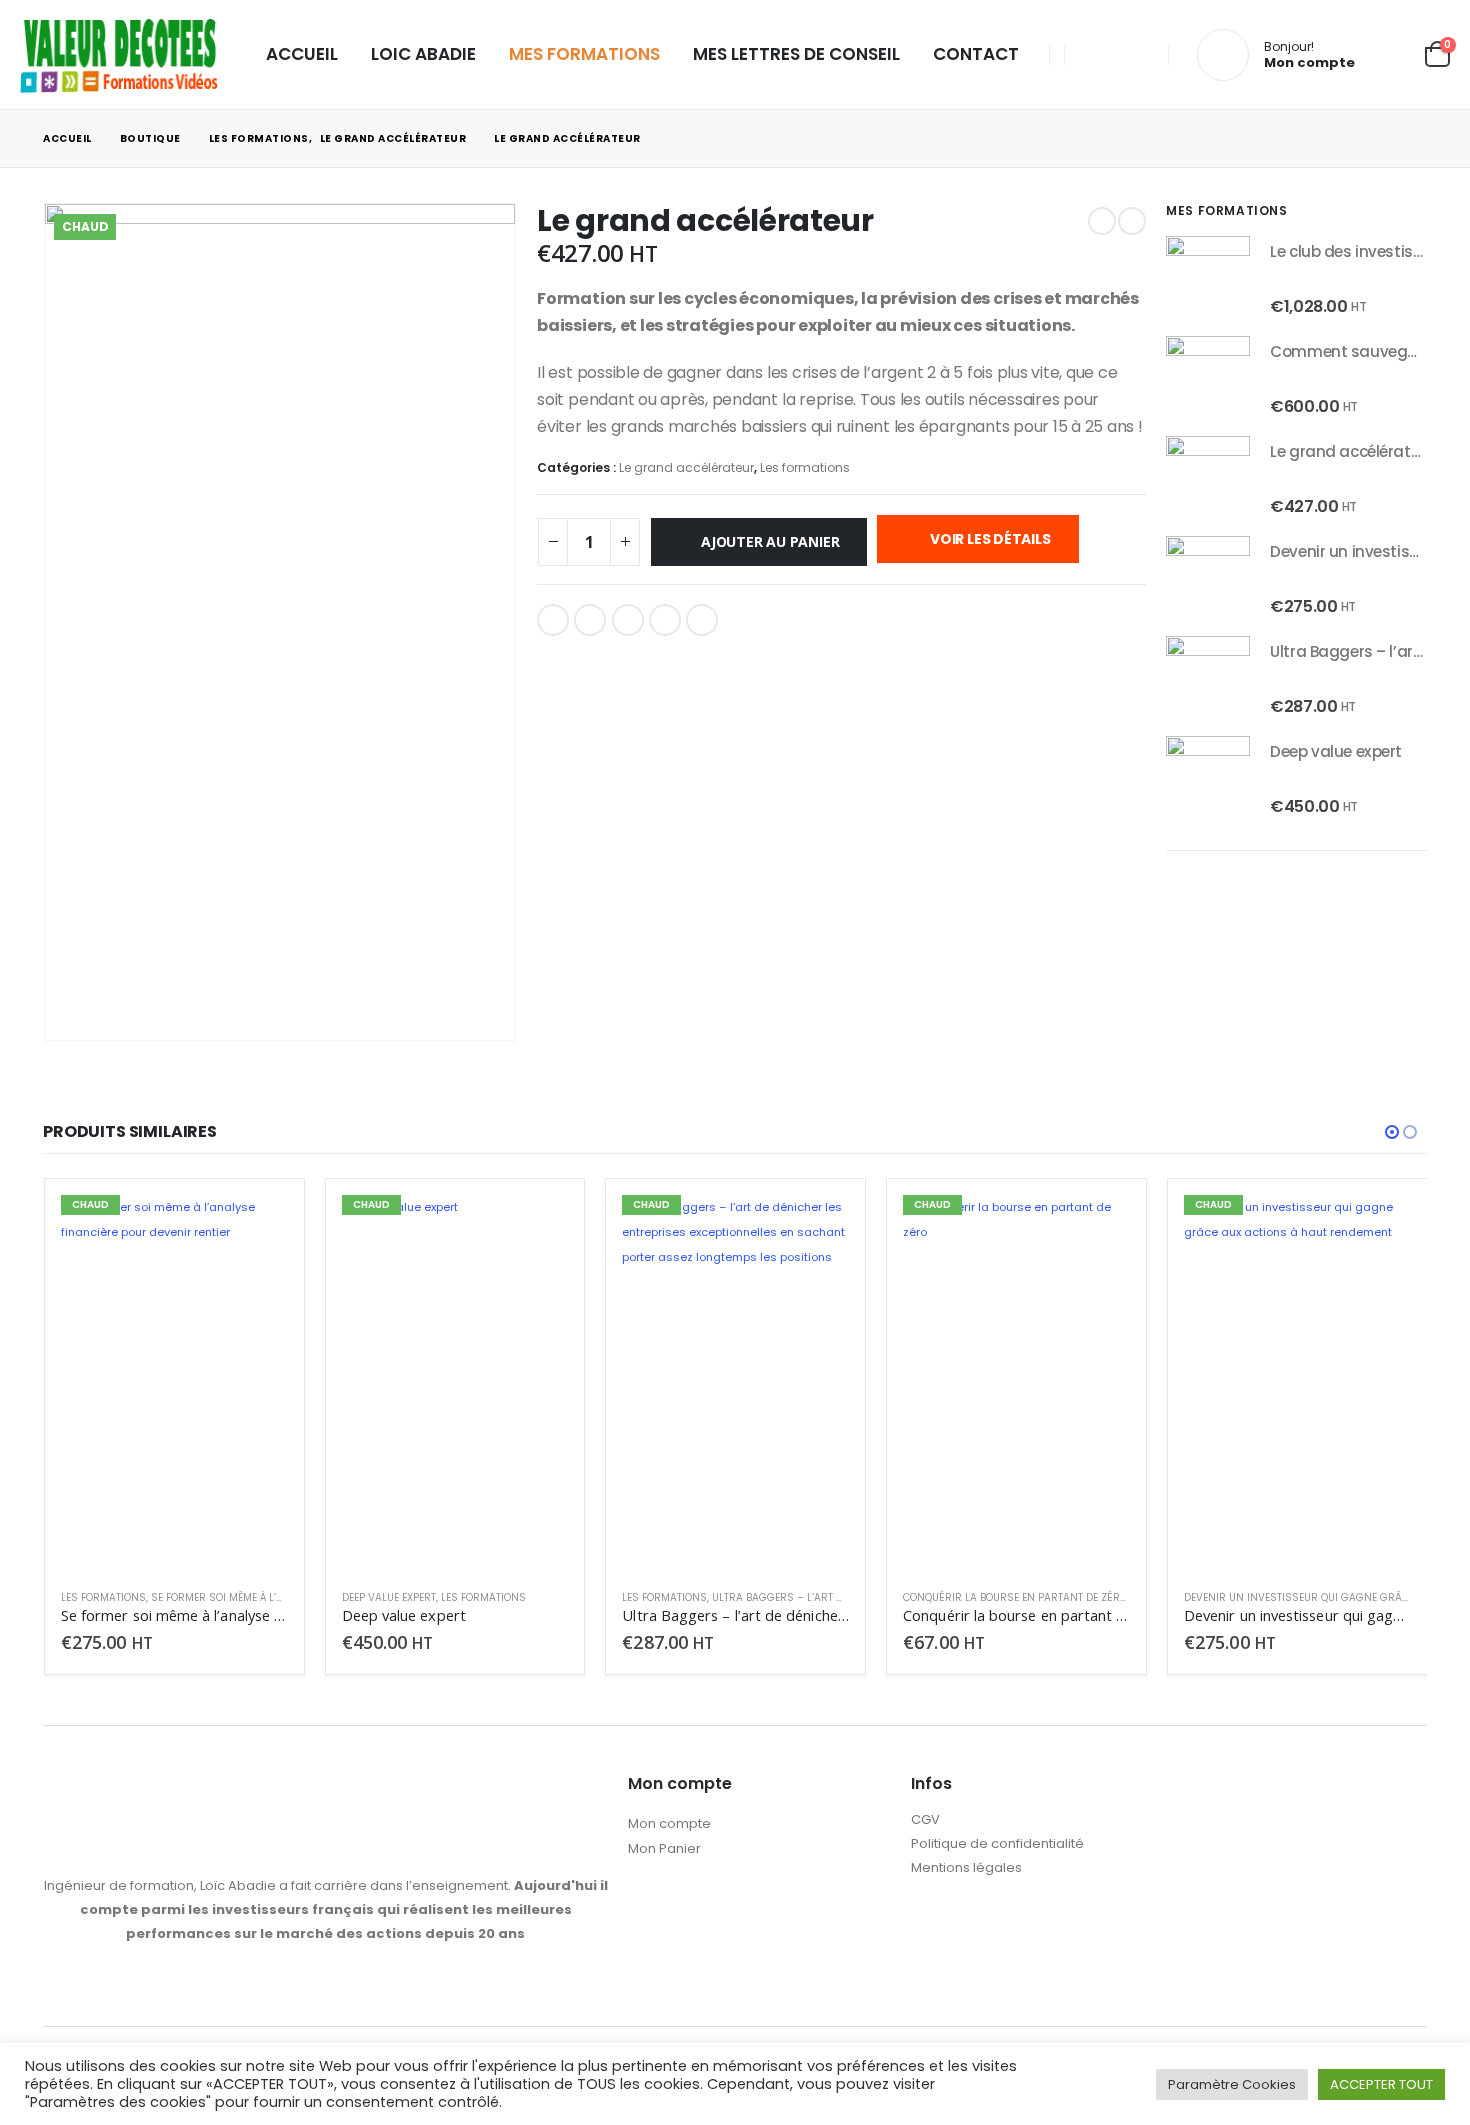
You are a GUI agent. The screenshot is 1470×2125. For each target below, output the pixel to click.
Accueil (302, 54)
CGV (925, 1819)
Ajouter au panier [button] (255, 1228)
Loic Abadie (423, 54)
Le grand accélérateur (686, 467)
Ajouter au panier (770, 541)
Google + (665, 620)
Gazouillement (590, 620)
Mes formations (584, 54)
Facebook (553, 620)
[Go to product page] (1208, 278)
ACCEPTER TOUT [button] (1381, 2084)
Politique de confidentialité (997, 1843)
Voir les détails (988, 539)
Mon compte (669, 1823)
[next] (1132, 221)
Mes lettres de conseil (796, 54)
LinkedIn (628, 620)
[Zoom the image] (326, 1784)
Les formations (805, 467)
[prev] (1102, 221)
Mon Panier (664, 1848)
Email (702, 620)
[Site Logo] (120, 54)
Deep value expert (389, 1597)
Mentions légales (966, 1867)
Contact (976, 54)
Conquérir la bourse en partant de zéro (1015, 1597)
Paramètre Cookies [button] (1232, 2084)
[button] (1392, 1132)
